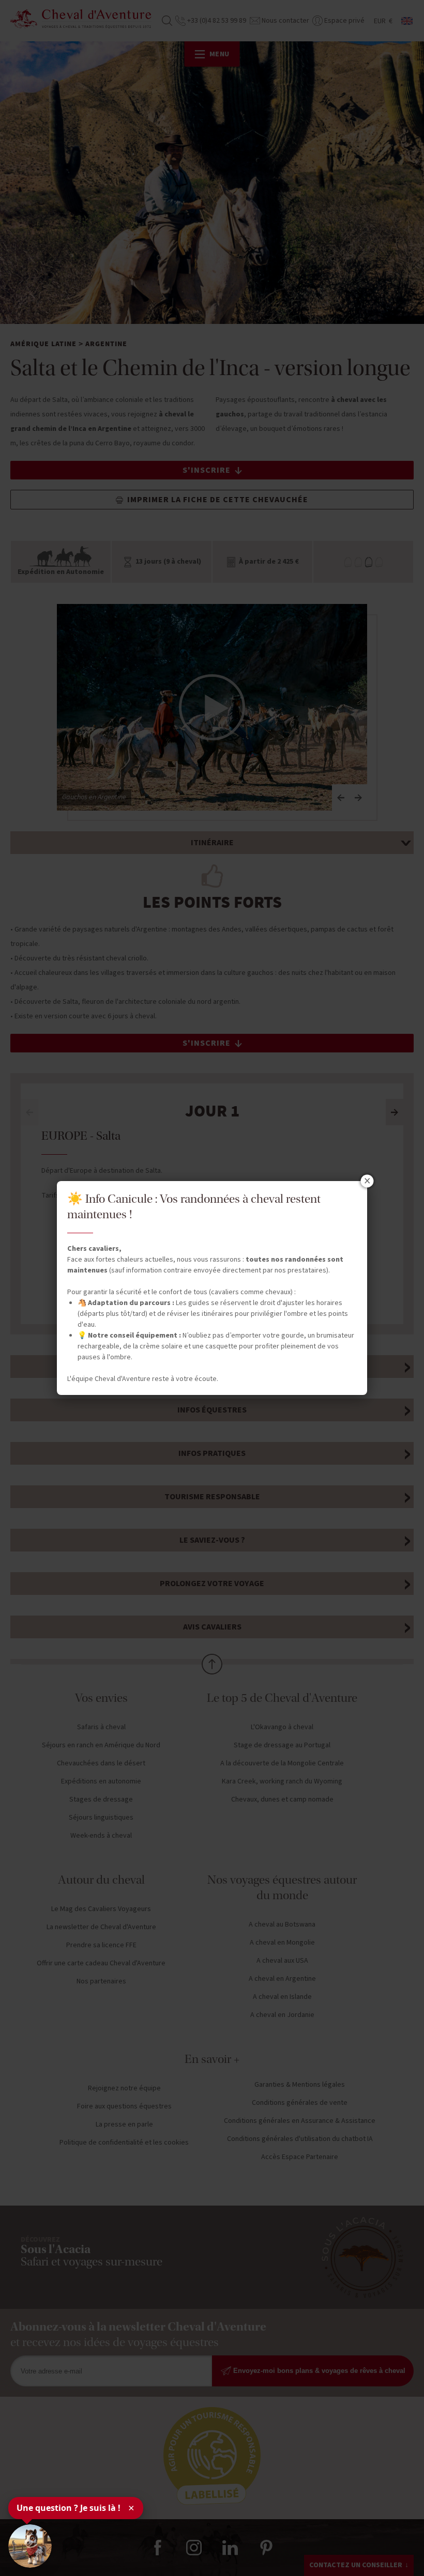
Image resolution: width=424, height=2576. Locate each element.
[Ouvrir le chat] (30, 2546)
